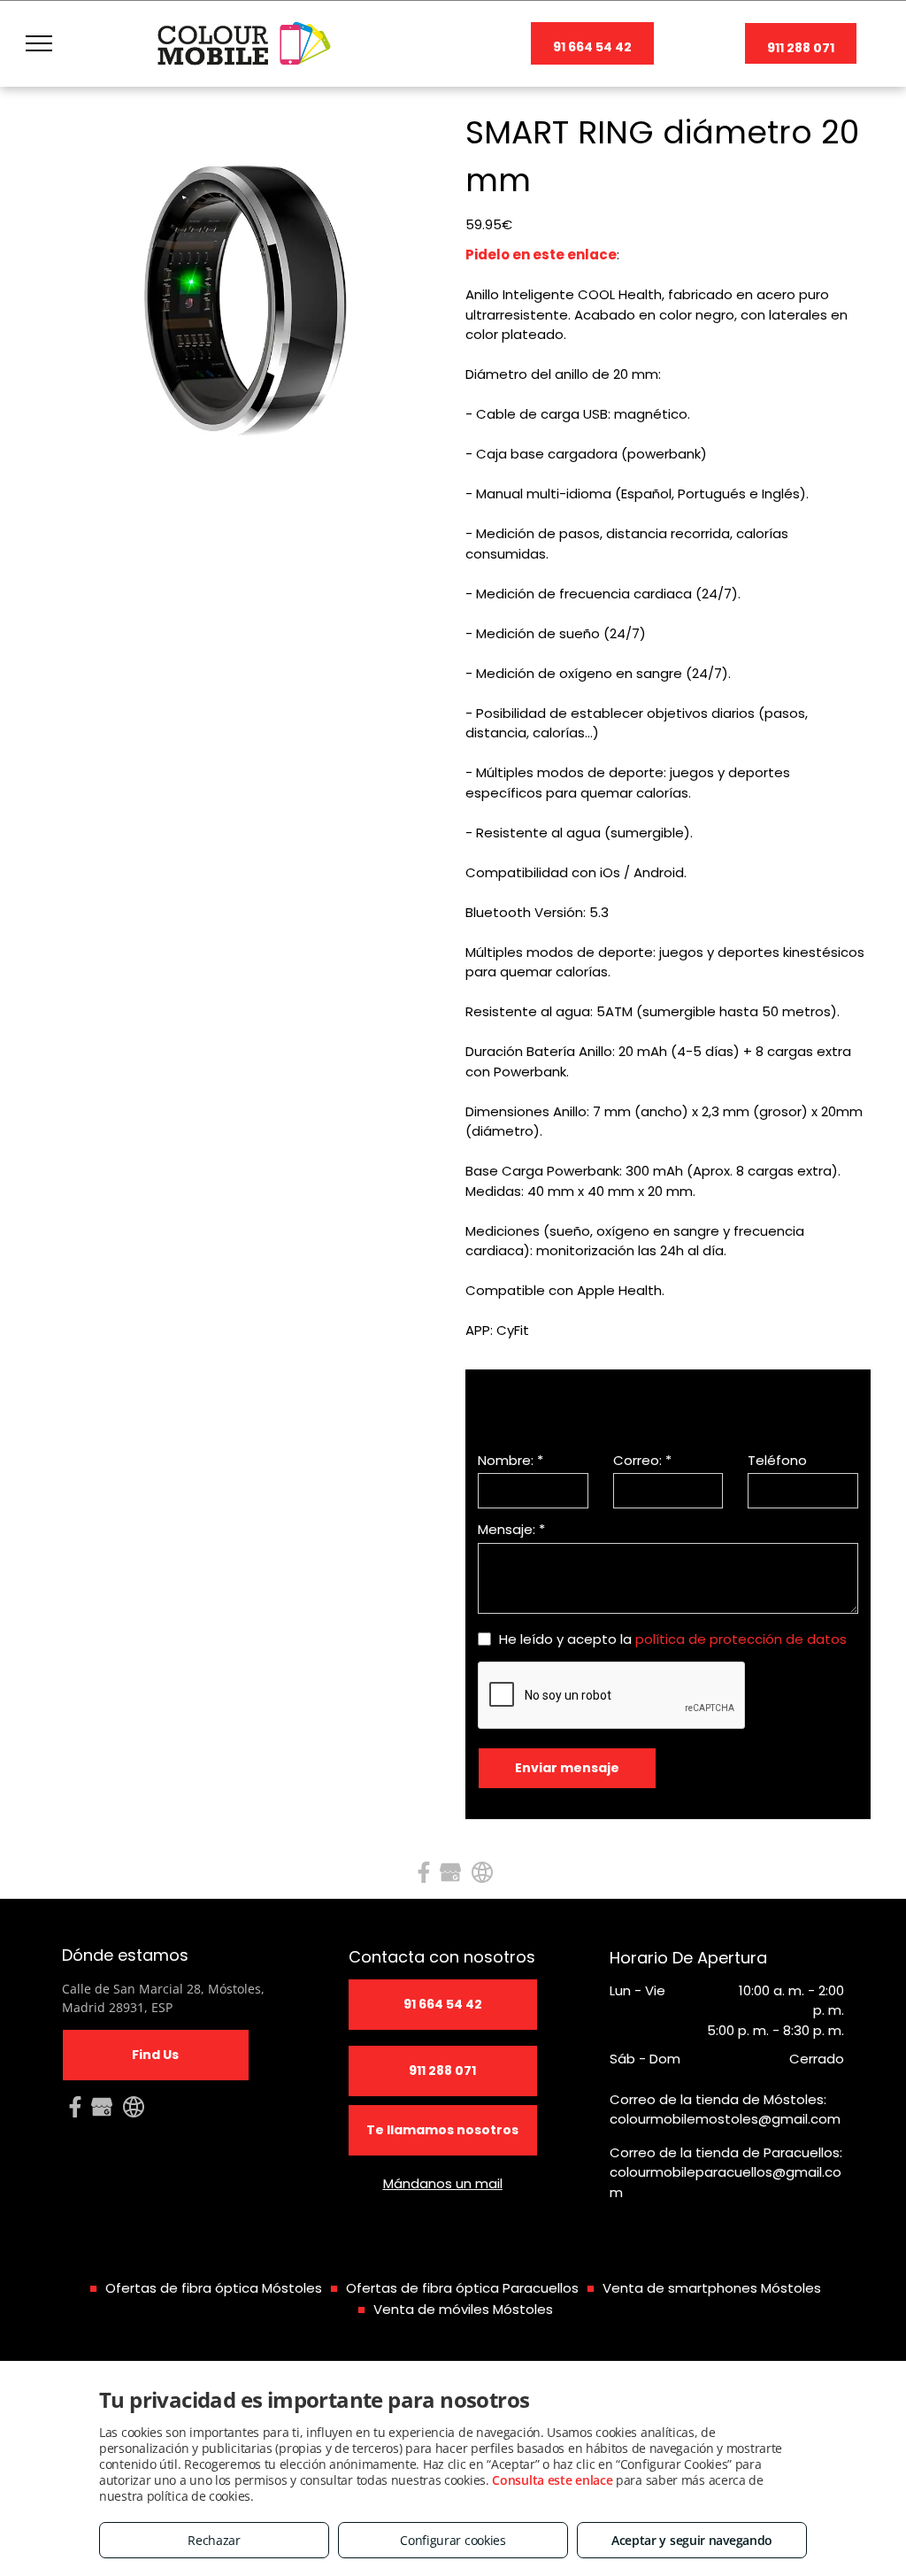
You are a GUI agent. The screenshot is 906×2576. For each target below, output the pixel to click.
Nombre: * (511, 1460)
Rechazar (214, 2540)
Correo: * (642, 1460)
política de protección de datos (741, 1639)
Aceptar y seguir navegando (692, 2540)
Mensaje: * (511, 1529)
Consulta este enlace (552, 2480)
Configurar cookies (453, 2540)
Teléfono (777, 1460)
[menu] (39, 43)
